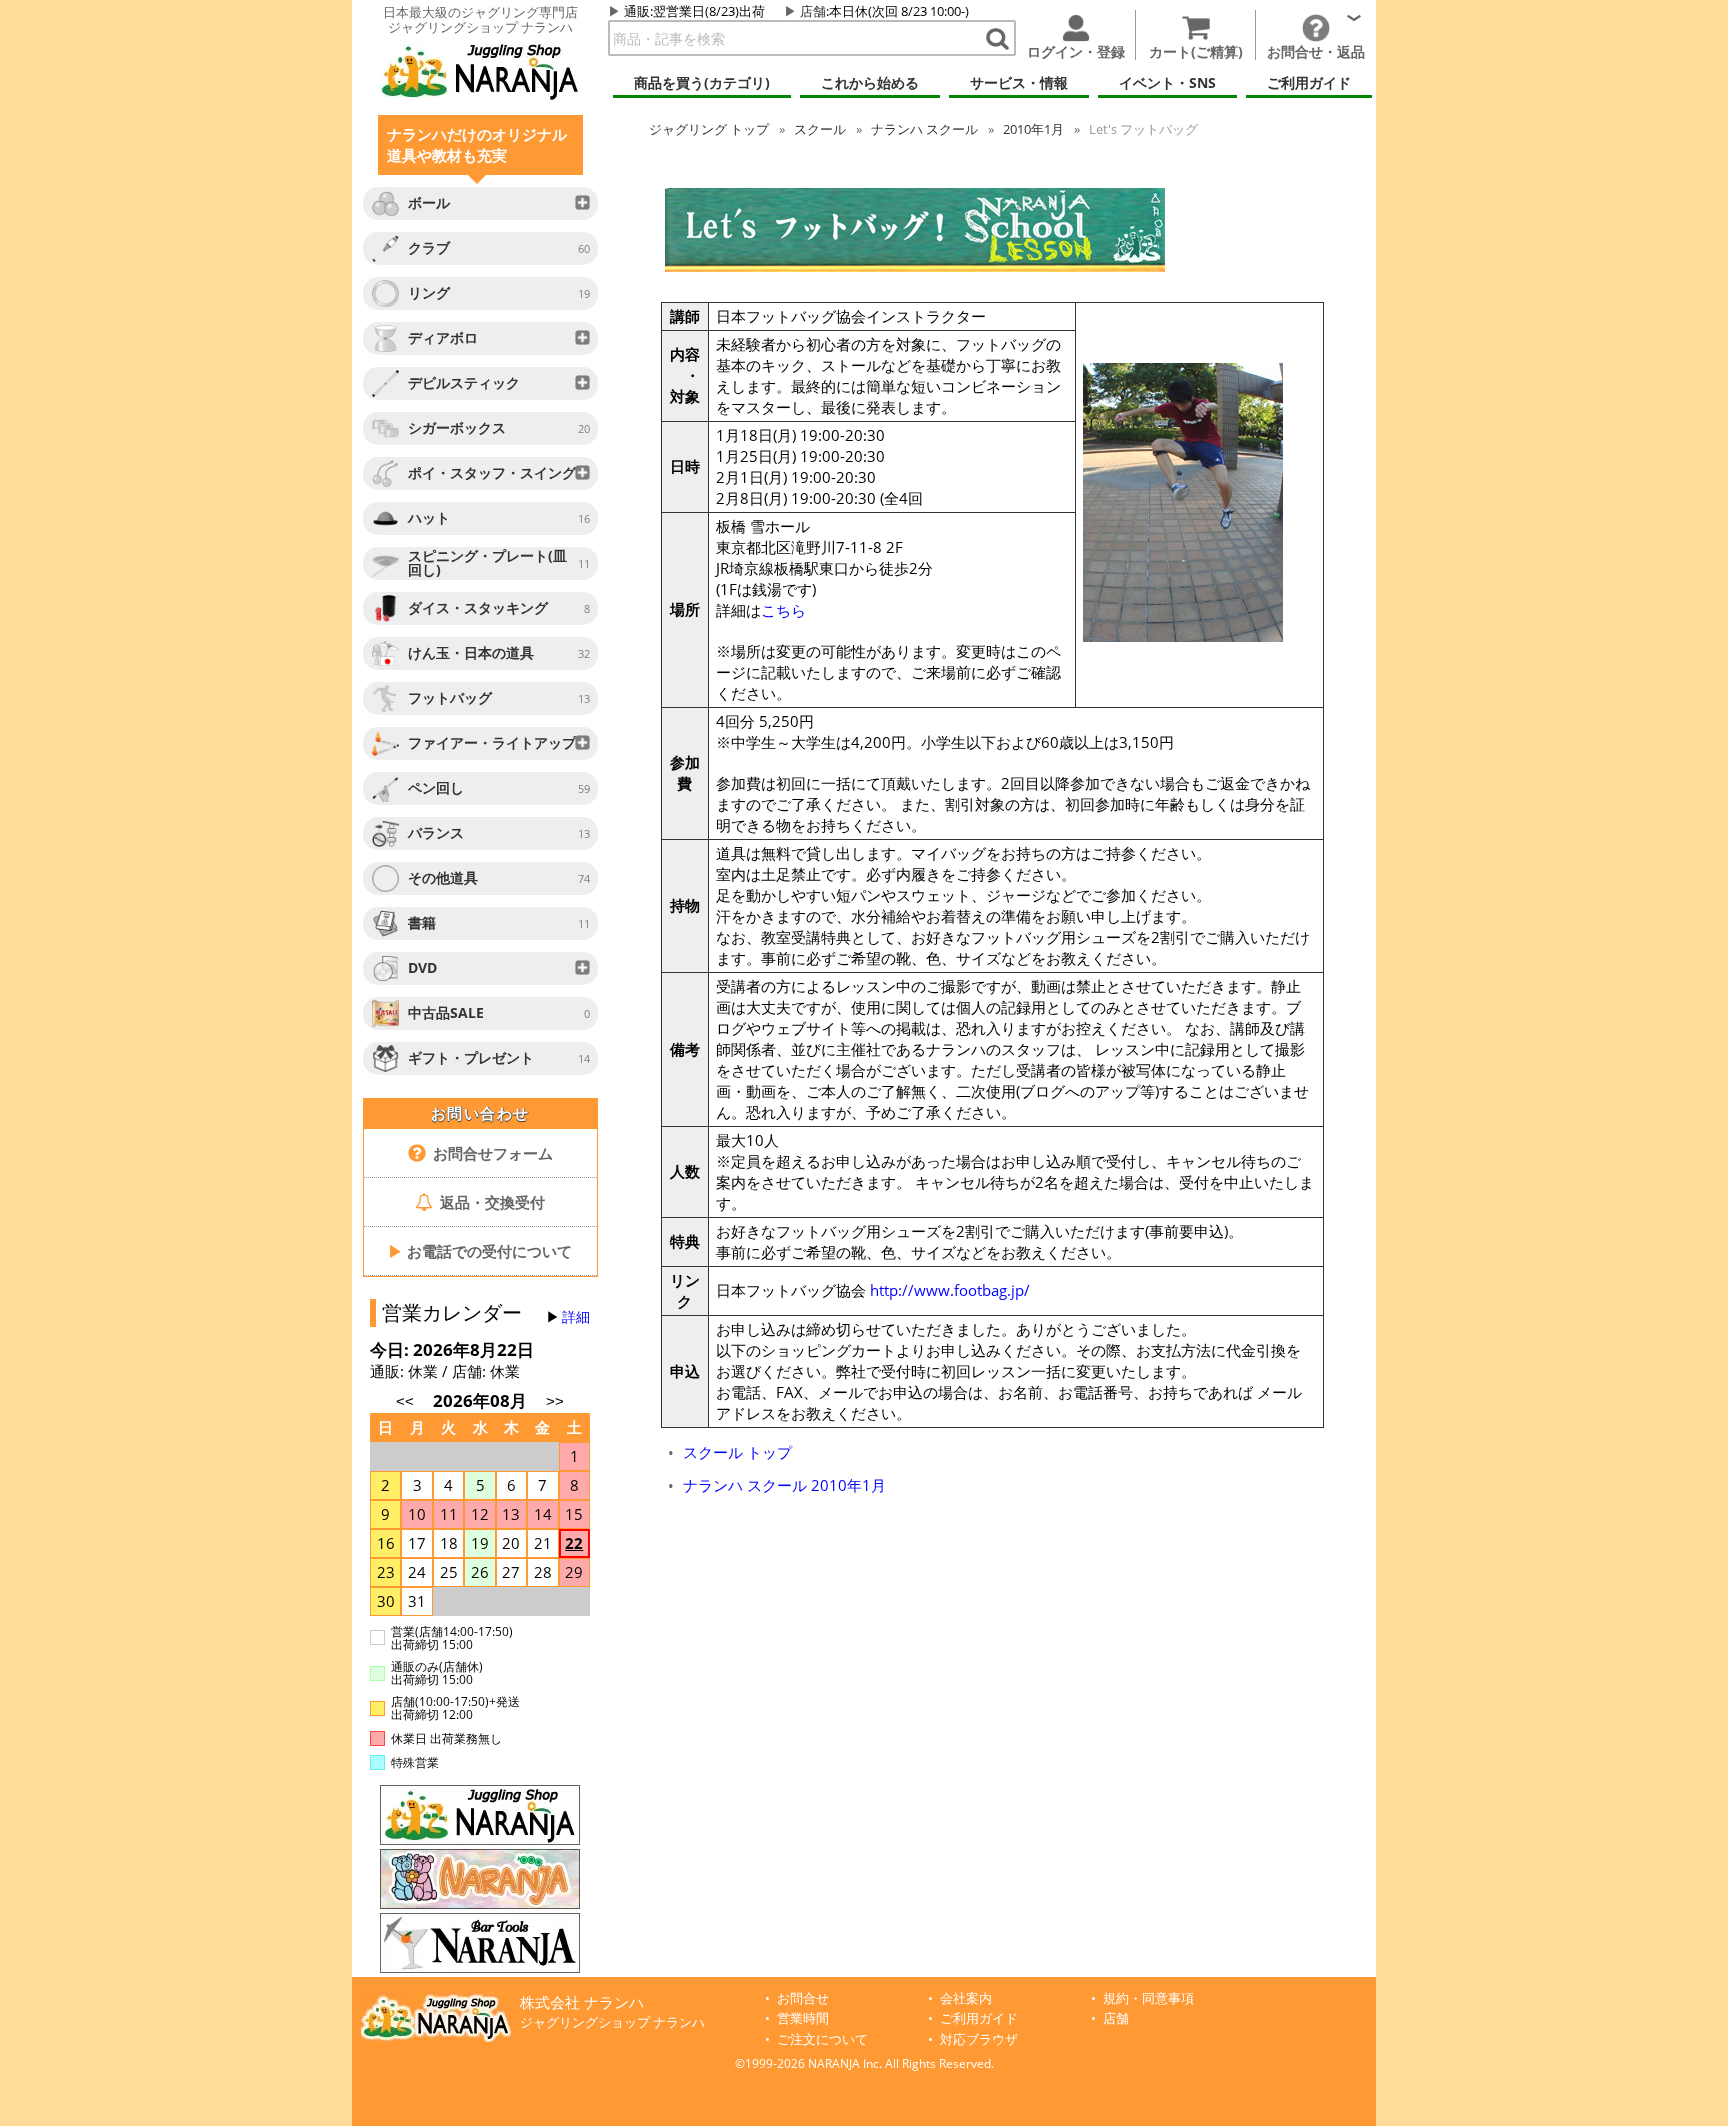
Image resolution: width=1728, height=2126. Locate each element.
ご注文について (822, 2039)
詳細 (576, 1317)
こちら (783, 610)
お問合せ (803, 1998)
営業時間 (803, 2018)
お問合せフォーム (491, 1153)
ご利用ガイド (979, 2018)
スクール (820, 129)
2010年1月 (1033, 129)
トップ (709, 129)
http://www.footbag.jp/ (950, 1290)
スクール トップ (737, 1452)
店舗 (813, 11)
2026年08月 (482, 1400)
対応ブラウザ (979, 2039)
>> (555, 1401)
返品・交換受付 (490, 1202)
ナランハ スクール (924, 129)
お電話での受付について (480, 1251)
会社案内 (966, 1998)
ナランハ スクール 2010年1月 (784, 1485)
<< (405, 1401)
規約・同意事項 (1148, 1998)
